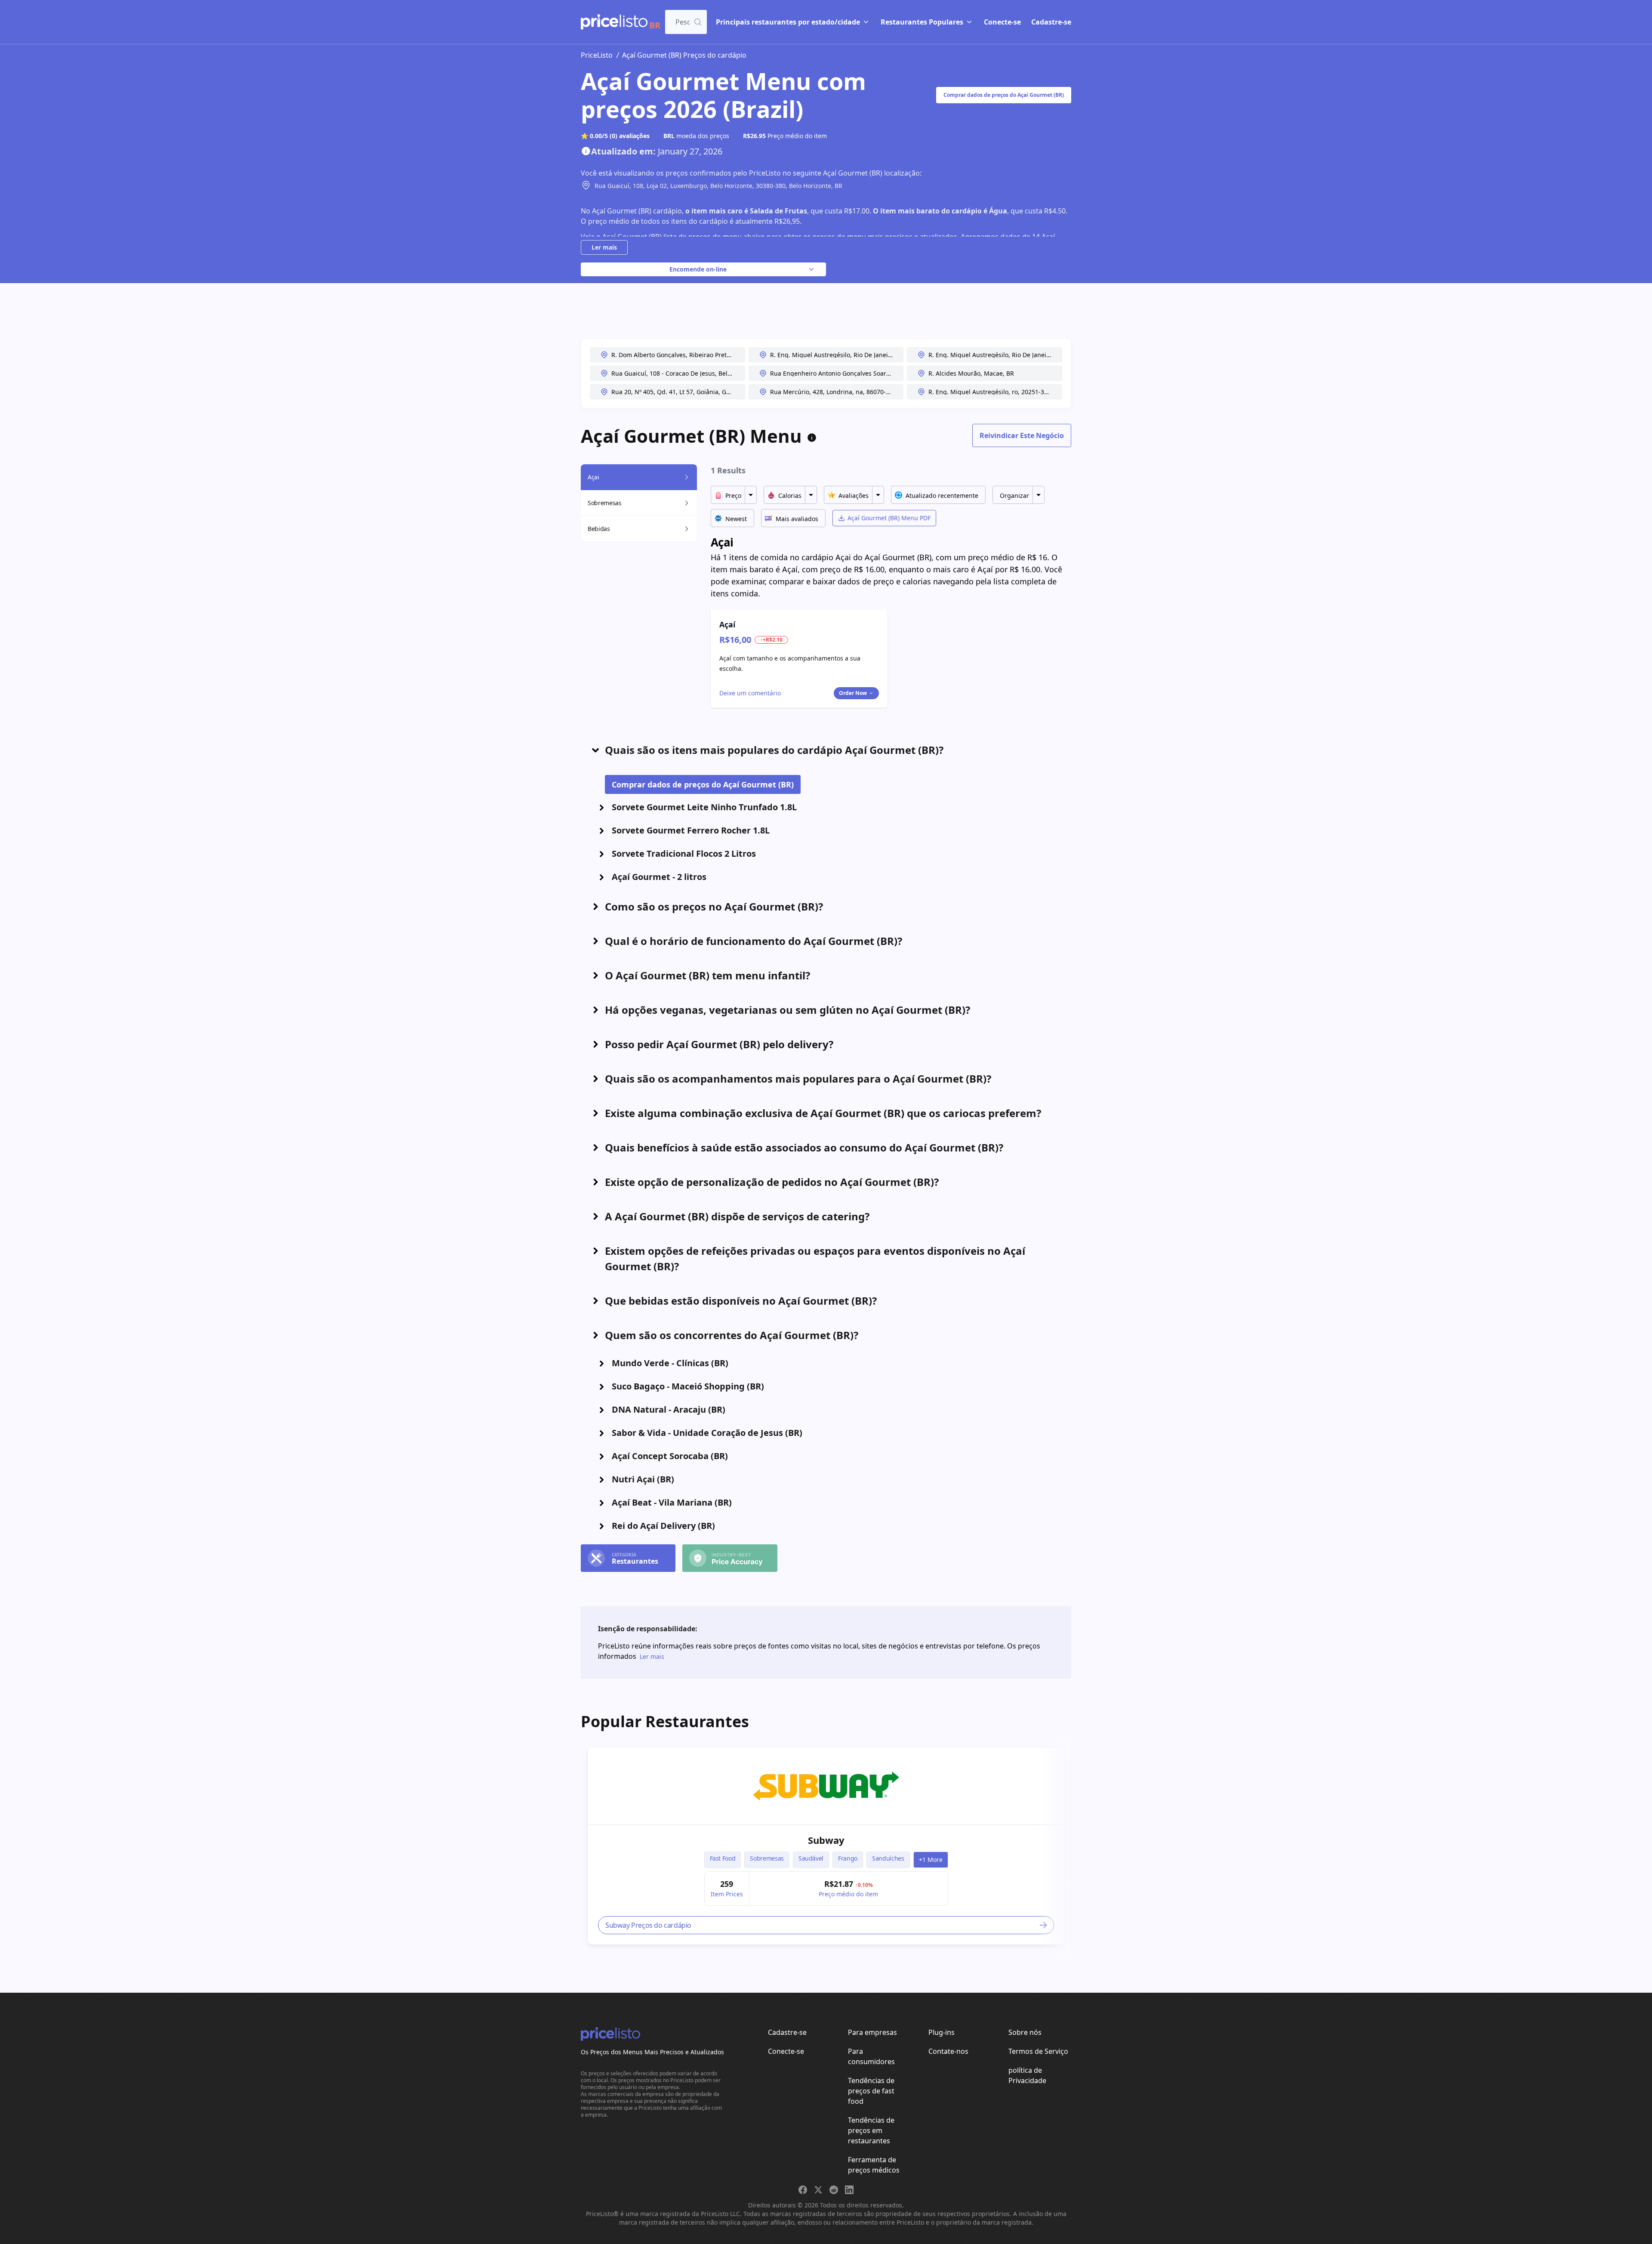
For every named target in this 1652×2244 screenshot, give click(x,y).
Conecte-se (1002, 22)
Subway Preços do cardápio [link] (648, 1925)
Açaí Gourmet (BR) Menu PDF (889, 518)
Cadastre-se (1051, 22)
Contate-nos (948, 2051)
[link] (826, 1786)
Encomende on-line (698, 269)
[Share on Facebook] (803, 2190)
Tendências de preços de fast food (871, 2091)
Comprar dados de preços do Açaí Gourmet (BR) (1004, 95)
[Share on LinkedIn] (849, 2190)
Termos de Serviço (1038, 2051)
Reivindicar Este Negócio (1022, 435)
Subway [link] (826, 1840)
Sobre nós (1025, 2032)
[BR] (614, 22)
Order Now (853, 693)
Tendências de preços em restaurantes (871, 2130)
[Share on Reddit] (834, 2190)
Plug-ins (942, 2032)
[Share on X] (818, 2190)
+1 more (931, 1860)
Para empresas (872, 2032)
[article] (826, 1846)
